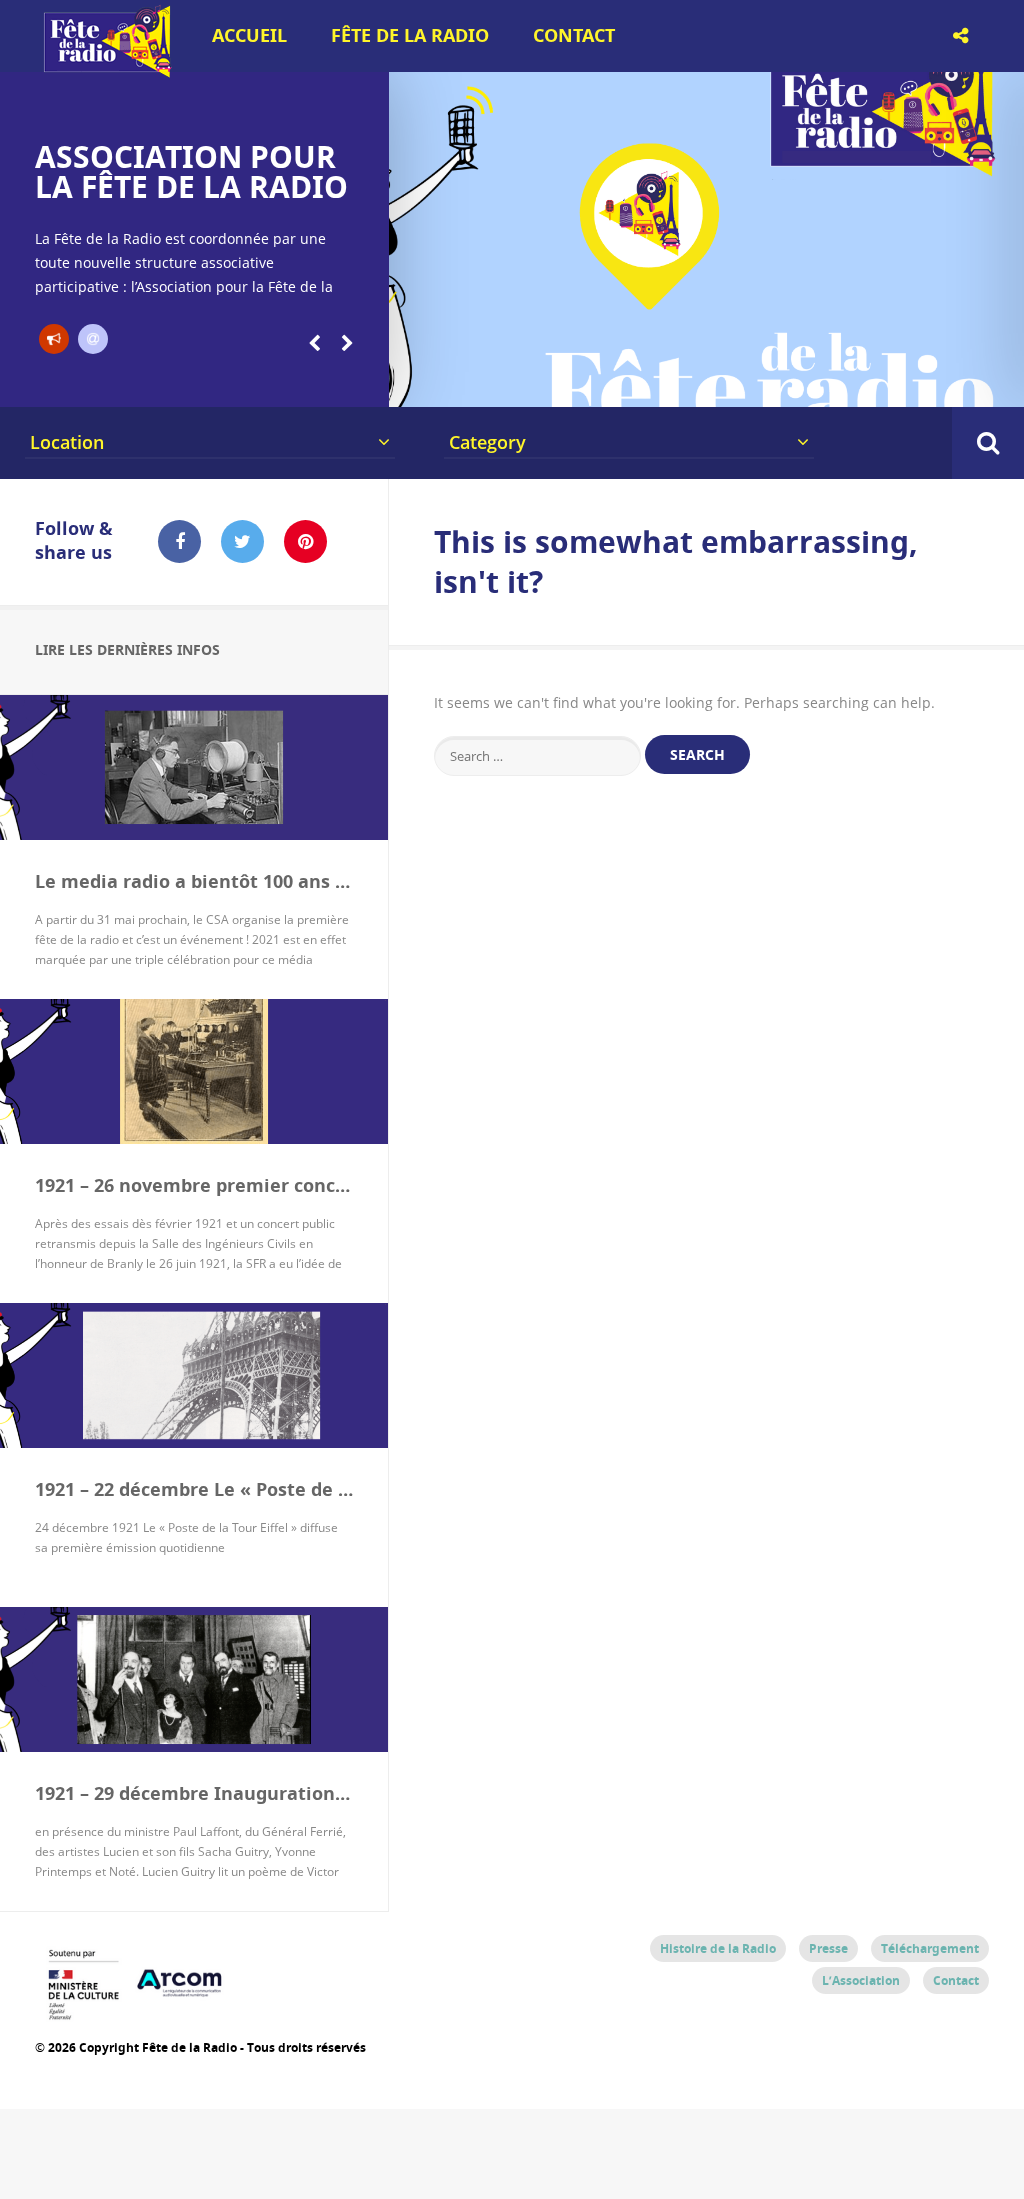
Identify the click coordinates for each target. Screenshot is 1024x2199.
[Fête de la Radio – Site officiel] (105, 70)
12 (709, 382)
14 (783, 382)
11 (672, 382)
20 (1005, 382)
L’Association (861, 1980)
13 (746, 382)
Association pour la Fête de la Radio (191, 171)
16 (857, 382)
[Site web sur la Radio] (93, 339)
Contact (574, 35)
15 (820, 382)
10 (635, 382)
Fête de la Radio (410, 35)
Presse (828, 1948)
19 (968, 382)
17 (894, 382)
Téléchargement (930, 1948)
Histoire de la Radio (718, 1948)
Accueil (249, 35)
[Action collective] (54, 339)
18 (931, 382)
